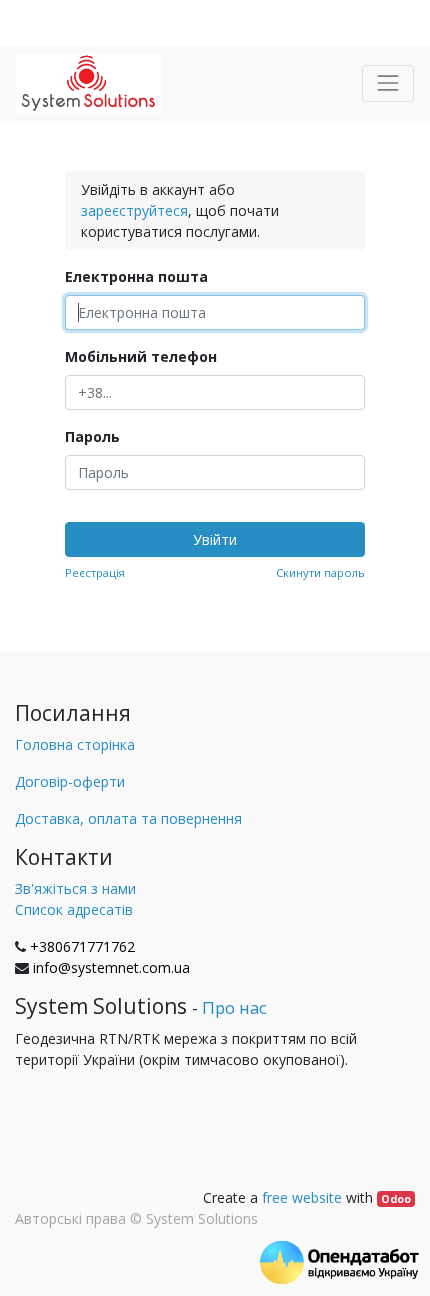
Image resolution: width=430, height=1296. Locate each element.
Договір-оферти (70, 781)
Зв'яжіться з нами (75, 888)
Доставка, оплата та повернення (128, 818)
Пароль (92, 436)
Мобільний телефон (141, 356)
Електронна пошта (136, 276)
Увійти (215, 539)
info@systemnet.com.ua (111, 967)
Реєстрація (95, 572)
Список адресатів (74, 909)
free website (302, 1197)
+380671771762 (82, 946)
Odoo (396, 1199)
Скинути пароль (320, 572)
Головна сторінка (75, 744)
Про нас (234, 1007)
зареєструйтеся (134, 210)
